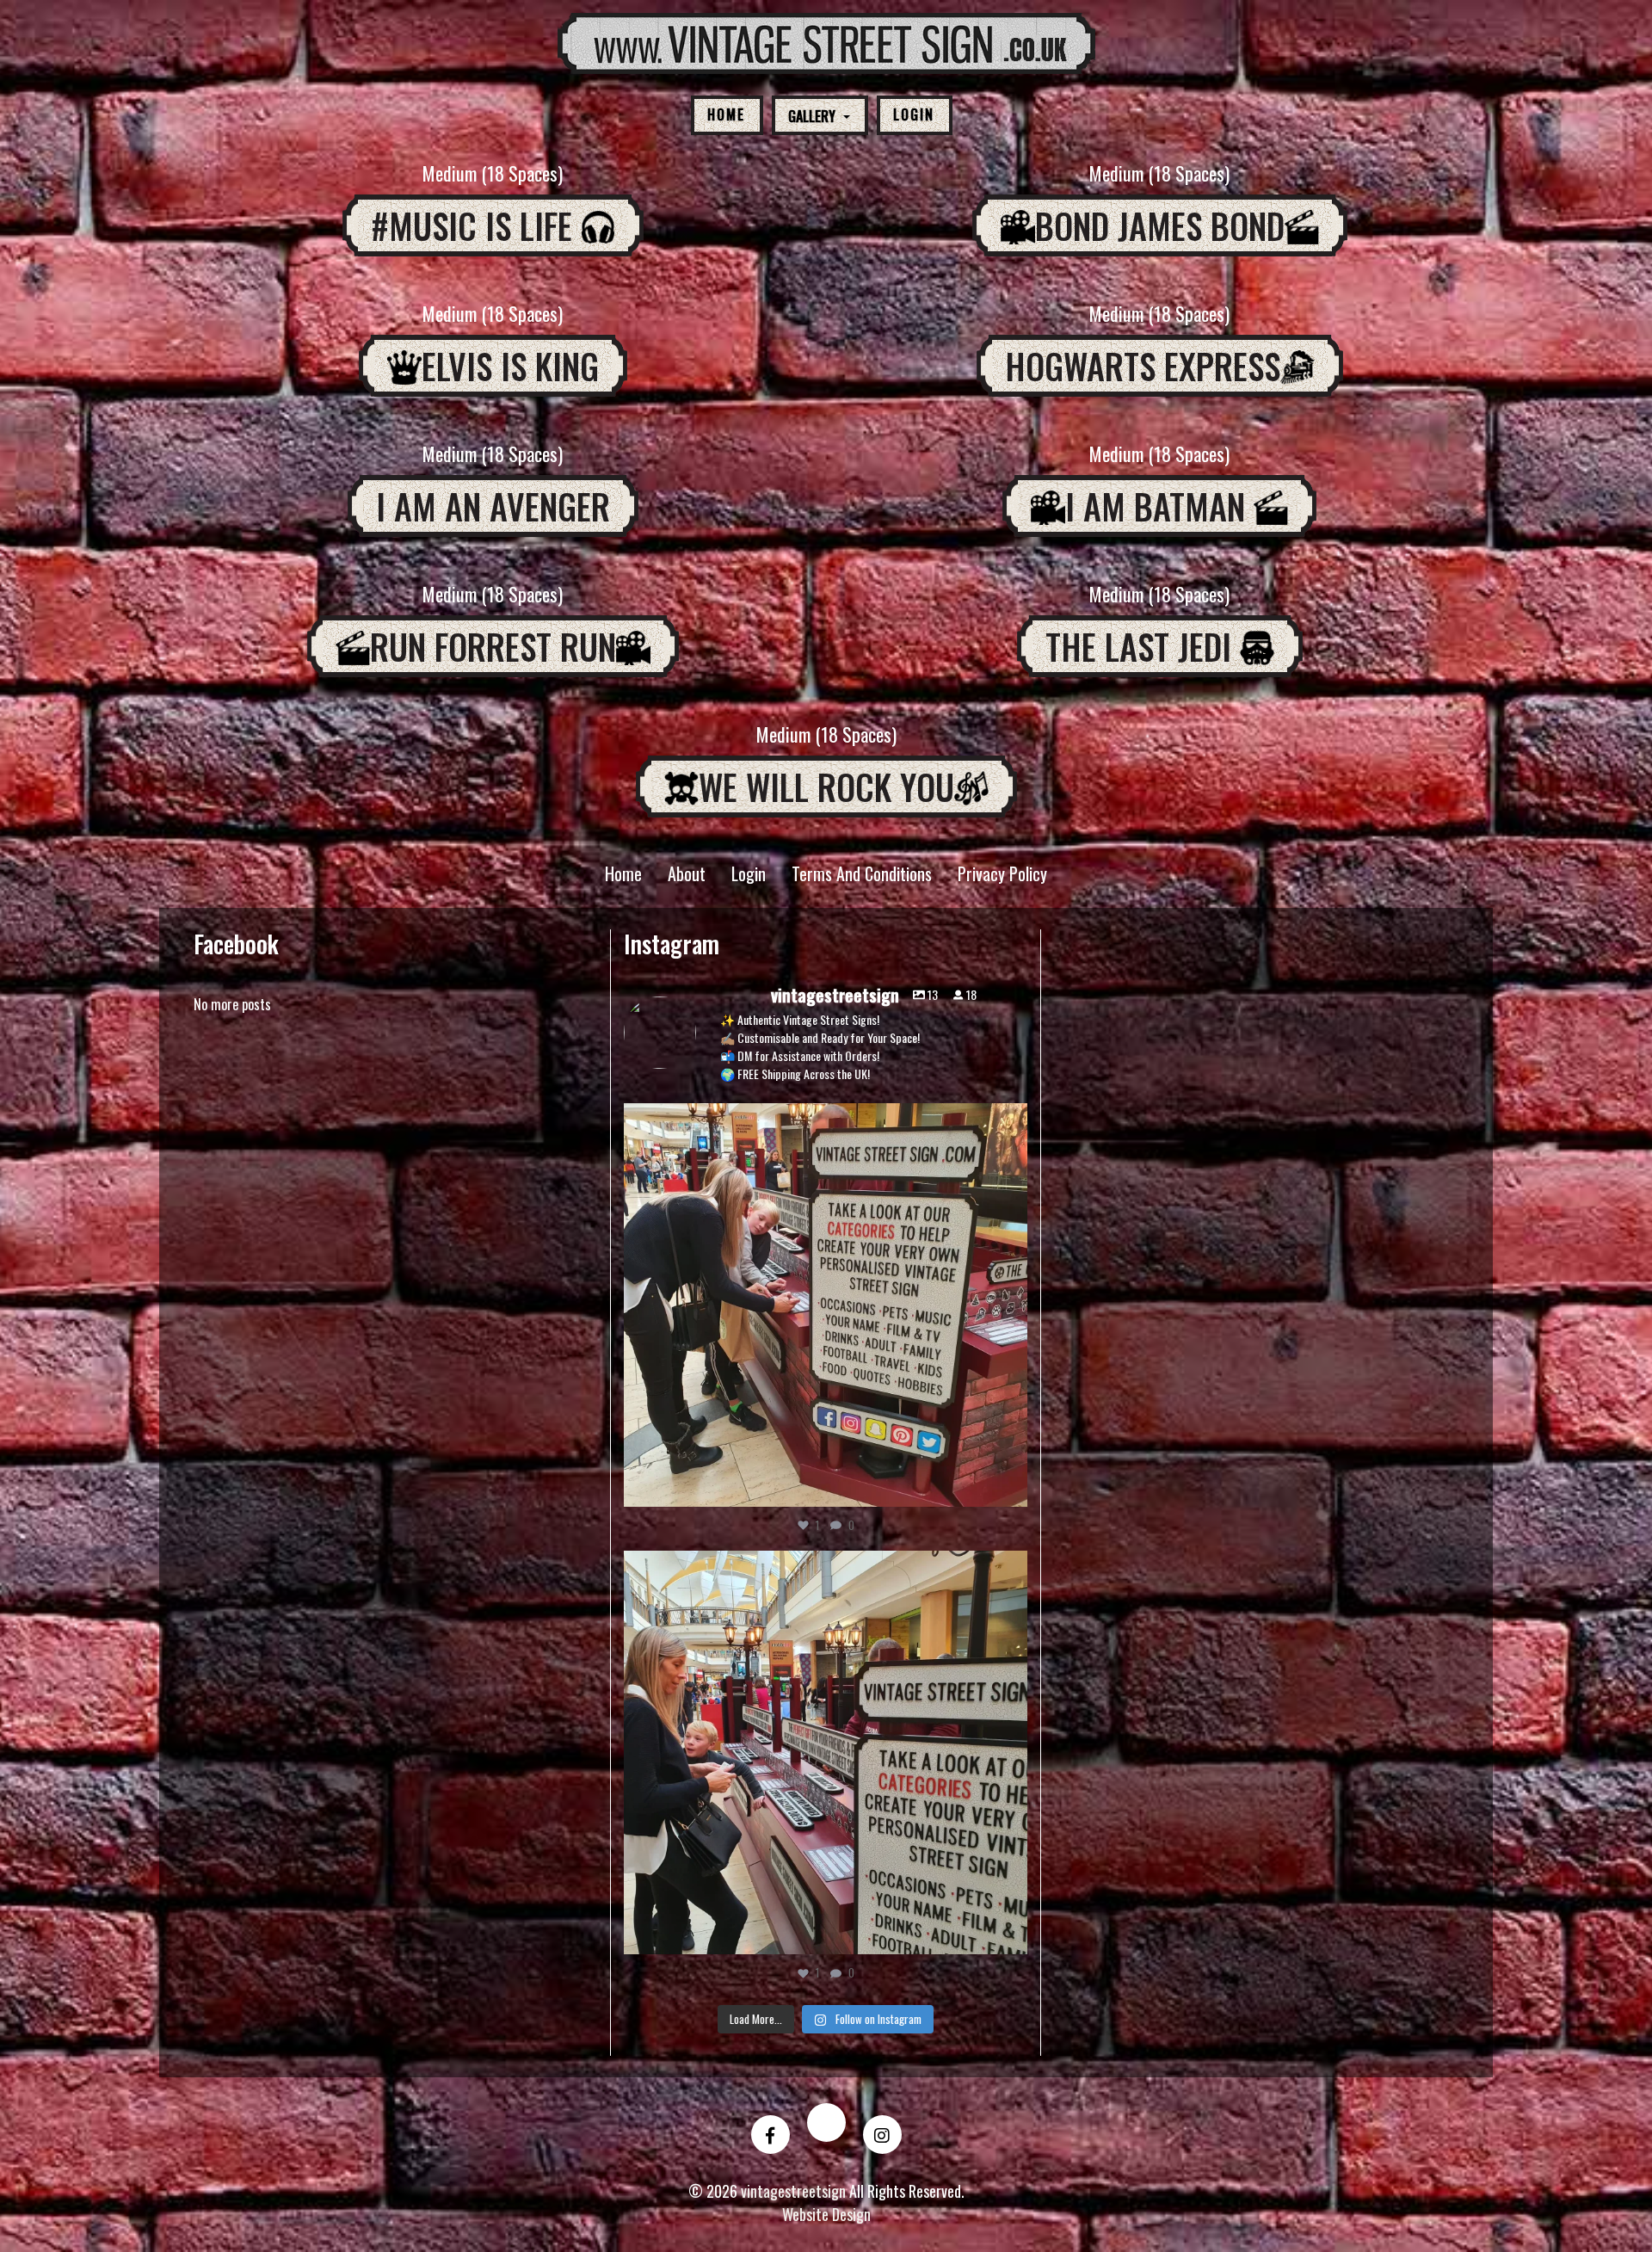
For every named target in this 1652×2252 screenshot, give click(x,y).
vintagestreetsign (822, 1121)
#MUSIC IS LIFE (476, 225)
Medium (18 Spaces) (493, 173)
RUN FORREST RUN (493, 646)
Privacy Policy (1002, 873)
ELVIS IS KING (510, 366)
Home (726, 114)
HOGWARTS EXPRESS (1143, 366)
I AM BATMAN (1159, 506)
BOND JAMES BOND (1160, 225)
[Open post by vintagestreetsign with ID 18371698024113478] (826, 1752)
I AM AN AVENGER (493, 506)
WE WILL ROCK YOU (826, 787)
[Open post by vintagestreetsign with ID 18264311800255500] (826, 1305)
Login (914, 114)
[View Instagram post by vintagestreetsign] (1010, 1485)
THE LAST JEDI (1143, 646)
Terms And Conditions (862, 873)
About (687, 873)
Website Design (826, 2214)
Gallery (814, 118)
